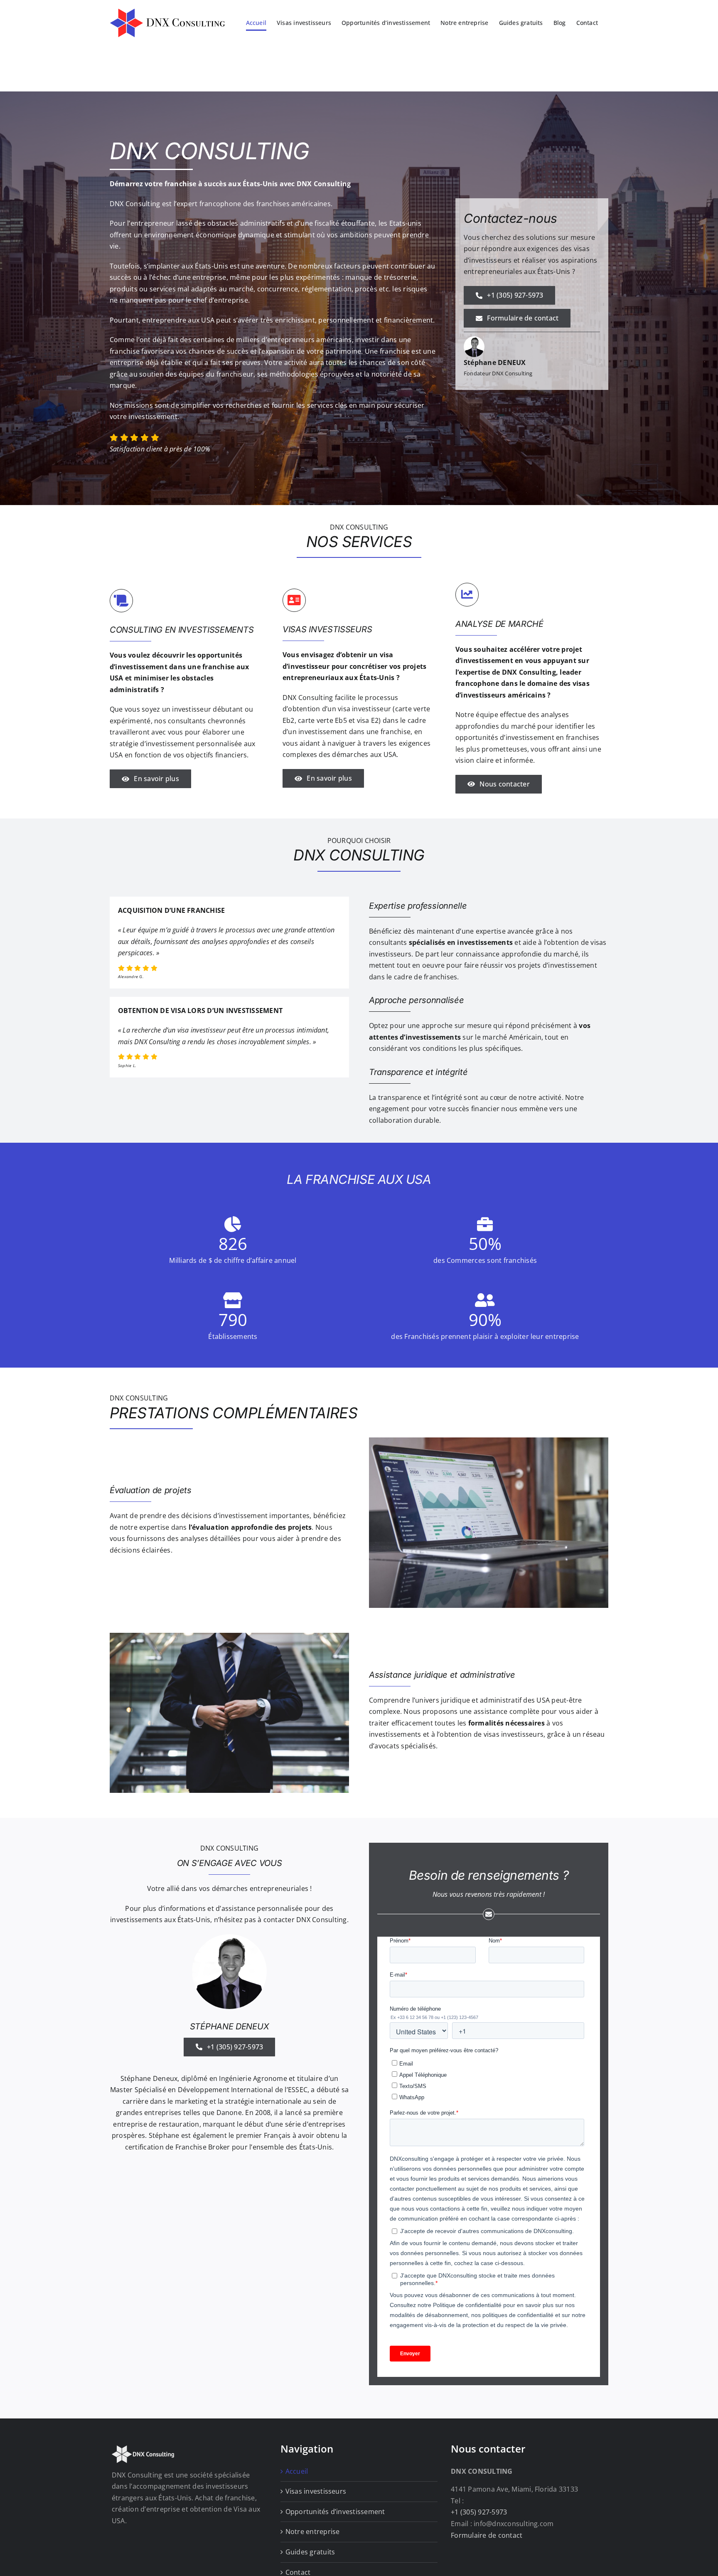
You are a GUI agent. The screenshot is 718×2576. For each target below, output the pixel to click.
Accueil (297, 2471)
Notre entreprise (313, 2532)
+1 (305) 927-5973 (479, 2512)
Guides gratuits (310, 2552)
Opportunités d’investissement (335, 2512)
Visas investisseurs (316, 2491)
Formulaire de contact (487, 2535)
